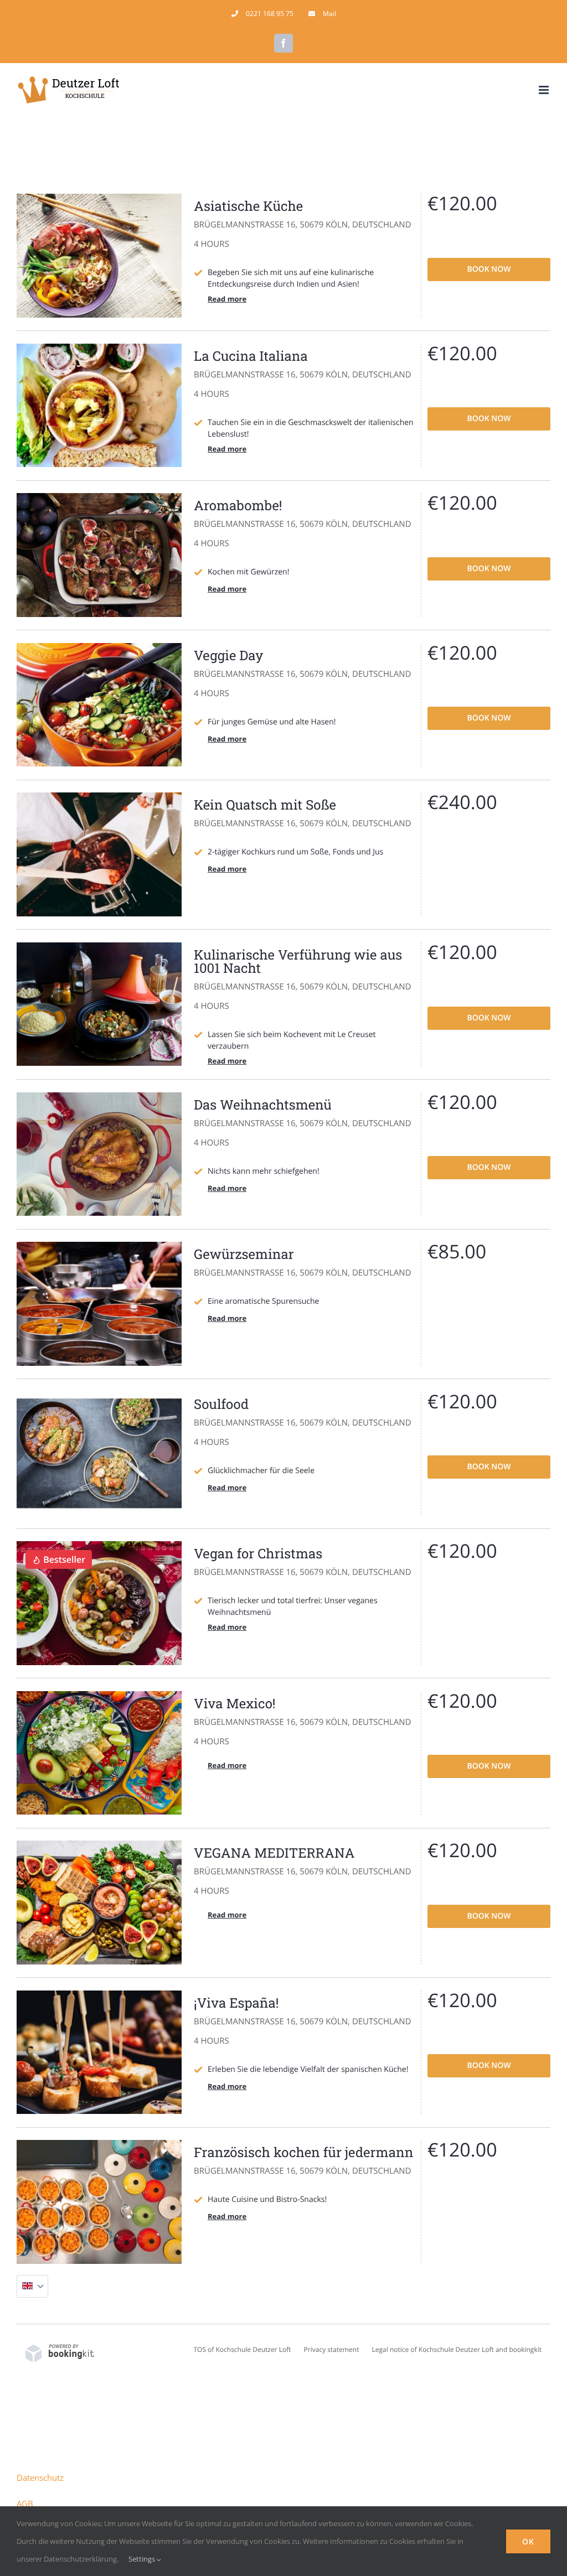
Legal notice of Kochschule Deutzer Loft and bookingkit (457, 2349)
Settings (143, 2559)
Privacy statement (332, 2349)
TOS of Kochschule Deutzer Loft (242, 2349)
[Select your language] (32, 2286)
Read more (227, 299)
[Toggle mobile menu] (545, 90)
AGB (25, 2504)
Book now (489, 269)
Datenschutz (40, 2477)
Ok (528, 2541)
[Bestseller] (99, 1546)
